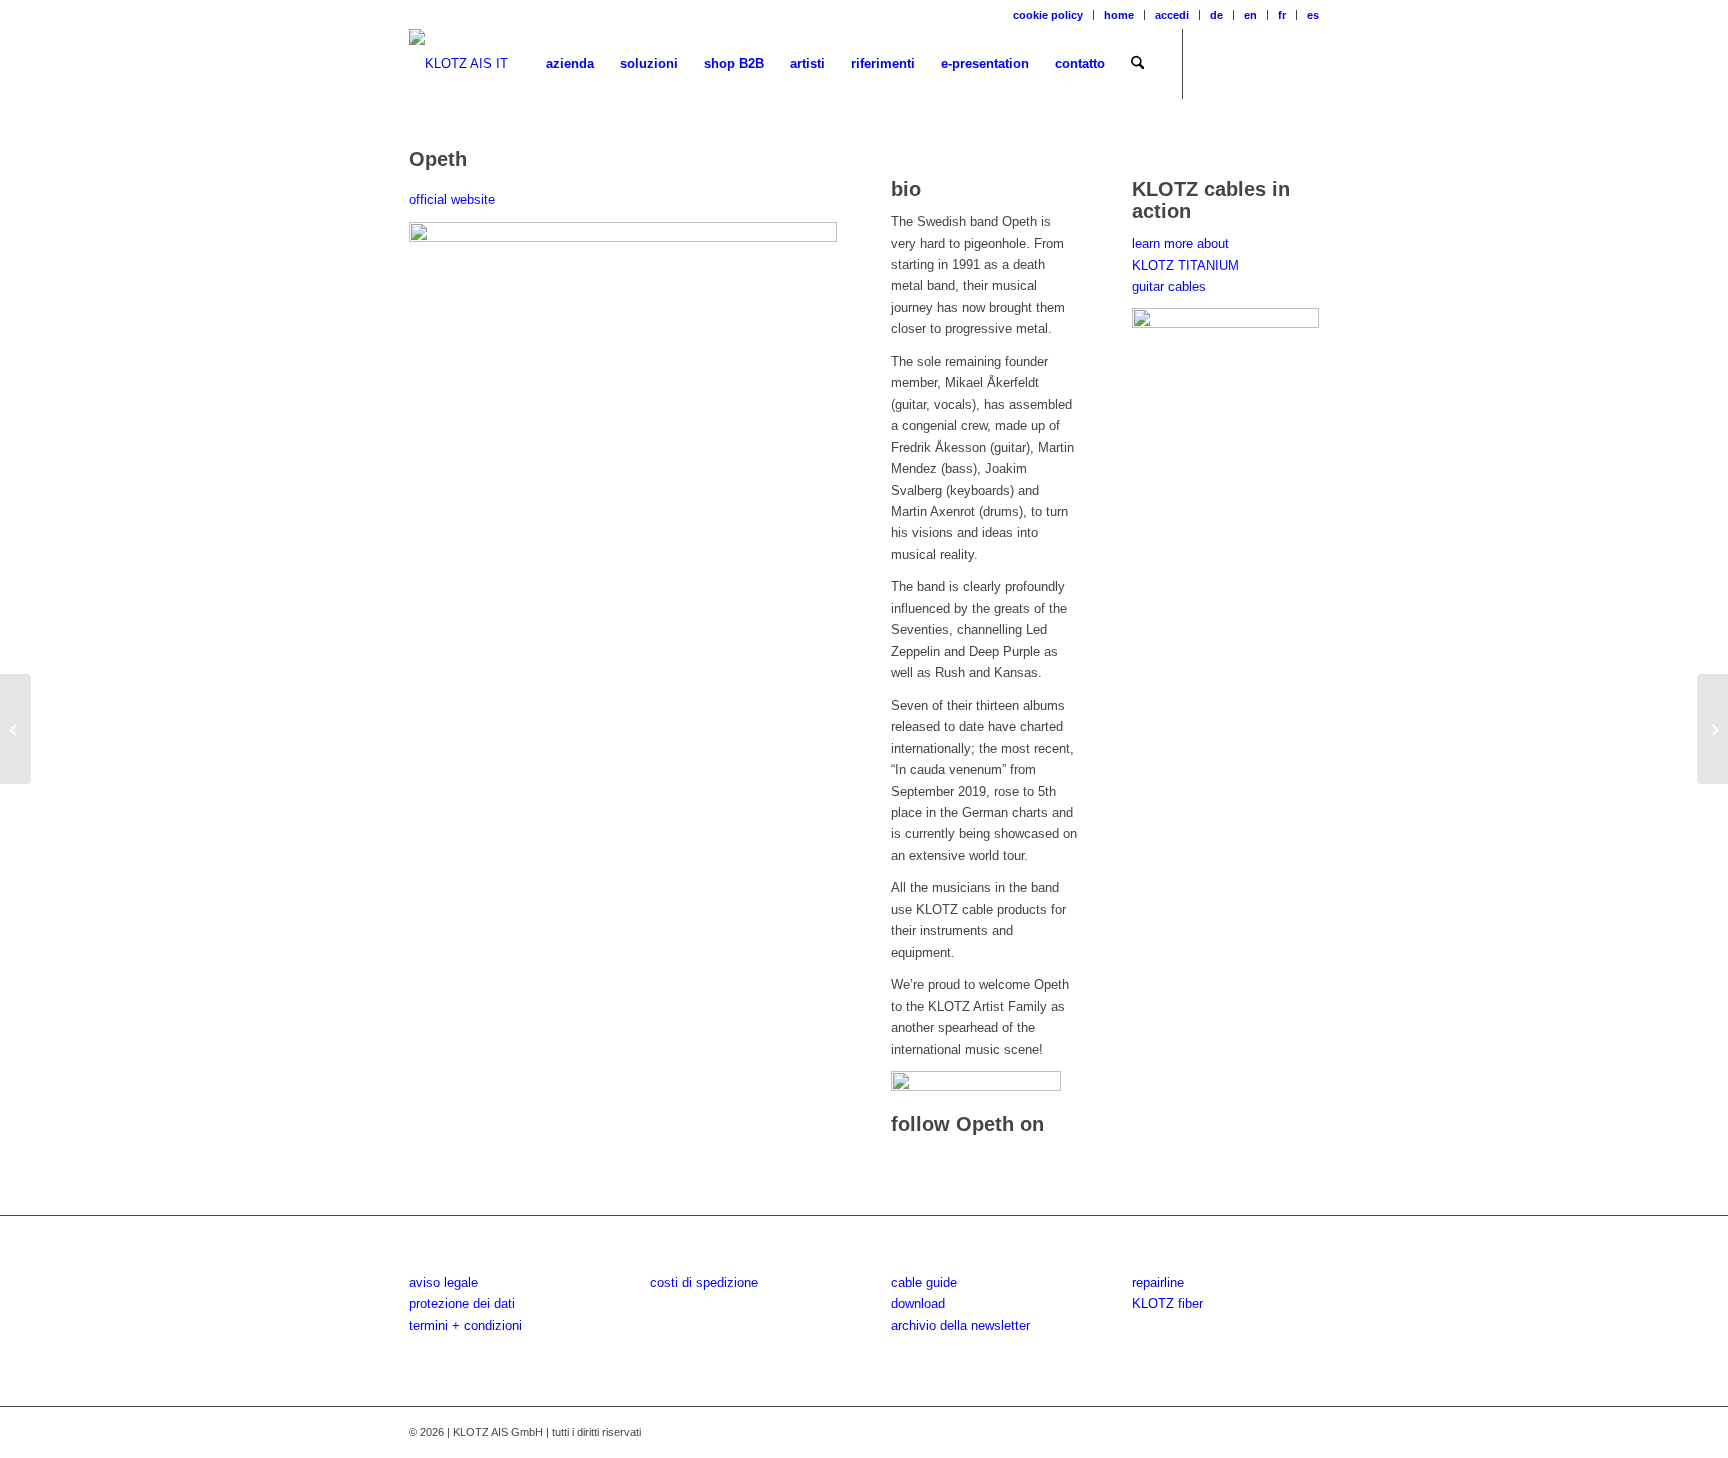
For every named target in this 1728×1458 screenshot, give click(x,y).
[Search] (1137, 64)
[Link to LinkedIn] (1304, 63)
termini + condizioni (465, 1325)
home (1119, 15)
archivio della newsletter (960, 1325)
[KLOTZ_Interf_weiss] (458, 64)
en (1250, 15)
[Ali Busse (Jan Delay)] (15, 729)
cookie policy (1048, 15)
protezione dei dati (462, 1303)
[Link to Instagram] (1244, 63)
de (1216, 15)
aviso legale (443, 1282)
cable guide (924, 1282)
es (1313, 15)
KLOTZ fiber (1167, 1303)
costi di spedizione (704, 1282)
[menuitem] (1048, 15)
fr (1282, 15)
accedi (1172, 15)
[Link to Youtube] (1274, 63)
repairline (1158, 1282)
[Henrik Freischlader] (1712, 729)
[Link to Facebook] (1214, 63)
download (918, 1303)
